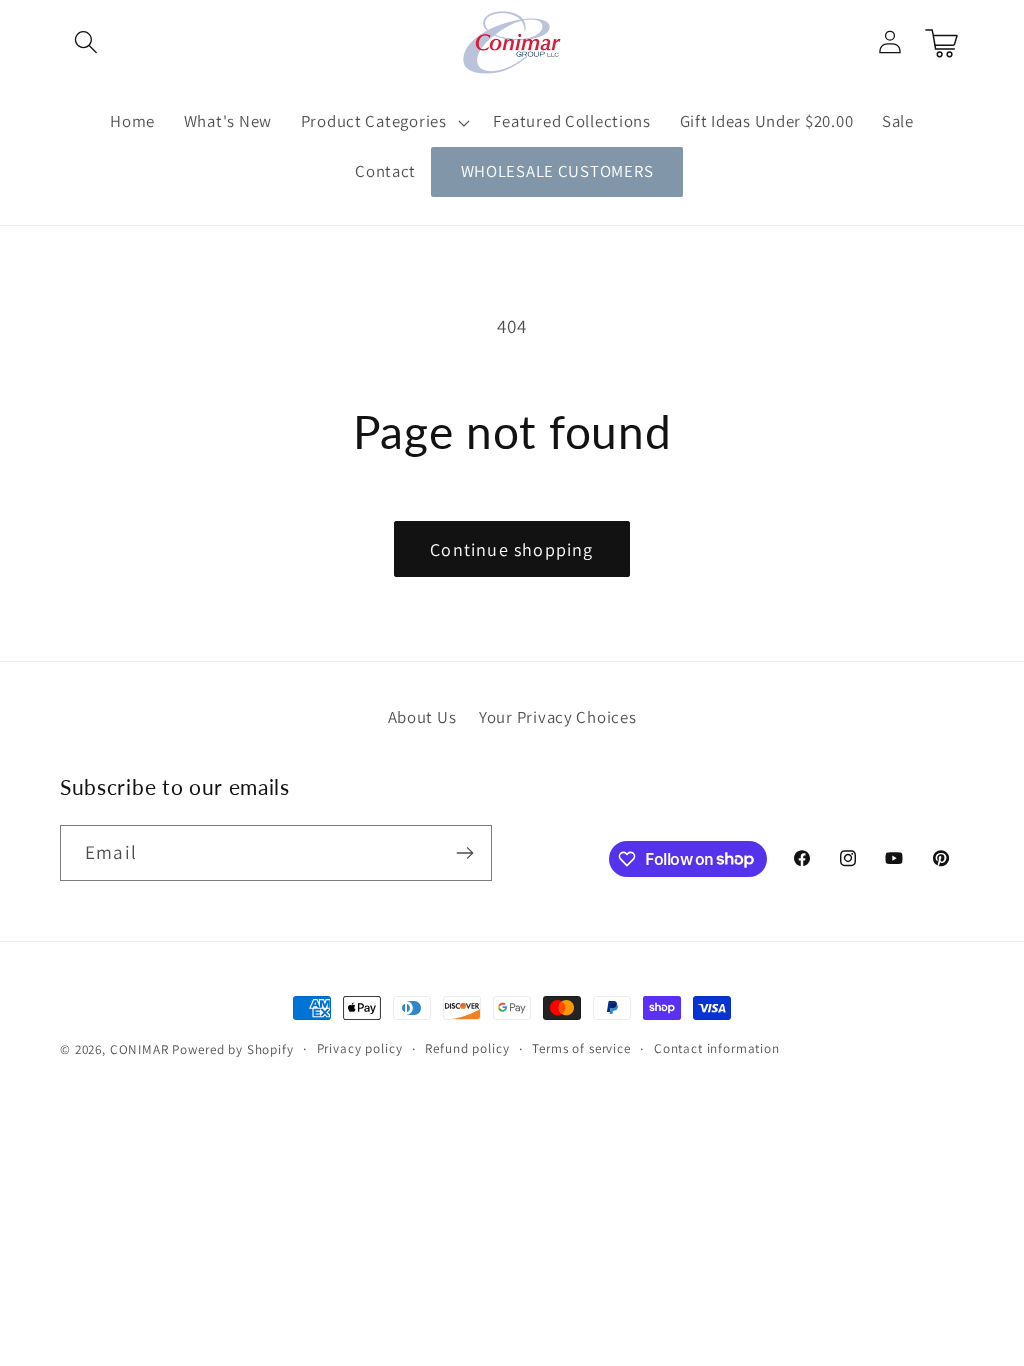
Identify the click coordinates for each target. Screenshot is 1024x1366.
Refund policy (467, 1048)
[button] (86, 42)
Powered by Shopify (232, 1049)
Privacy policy (360, 1048)
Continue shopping (511, 549)
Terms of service (581, 1048)
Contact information (717, 1048)
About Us (422, 717)
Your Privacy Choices (557, 717)
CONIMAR (139, 1049)
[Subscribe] (464, 853)
